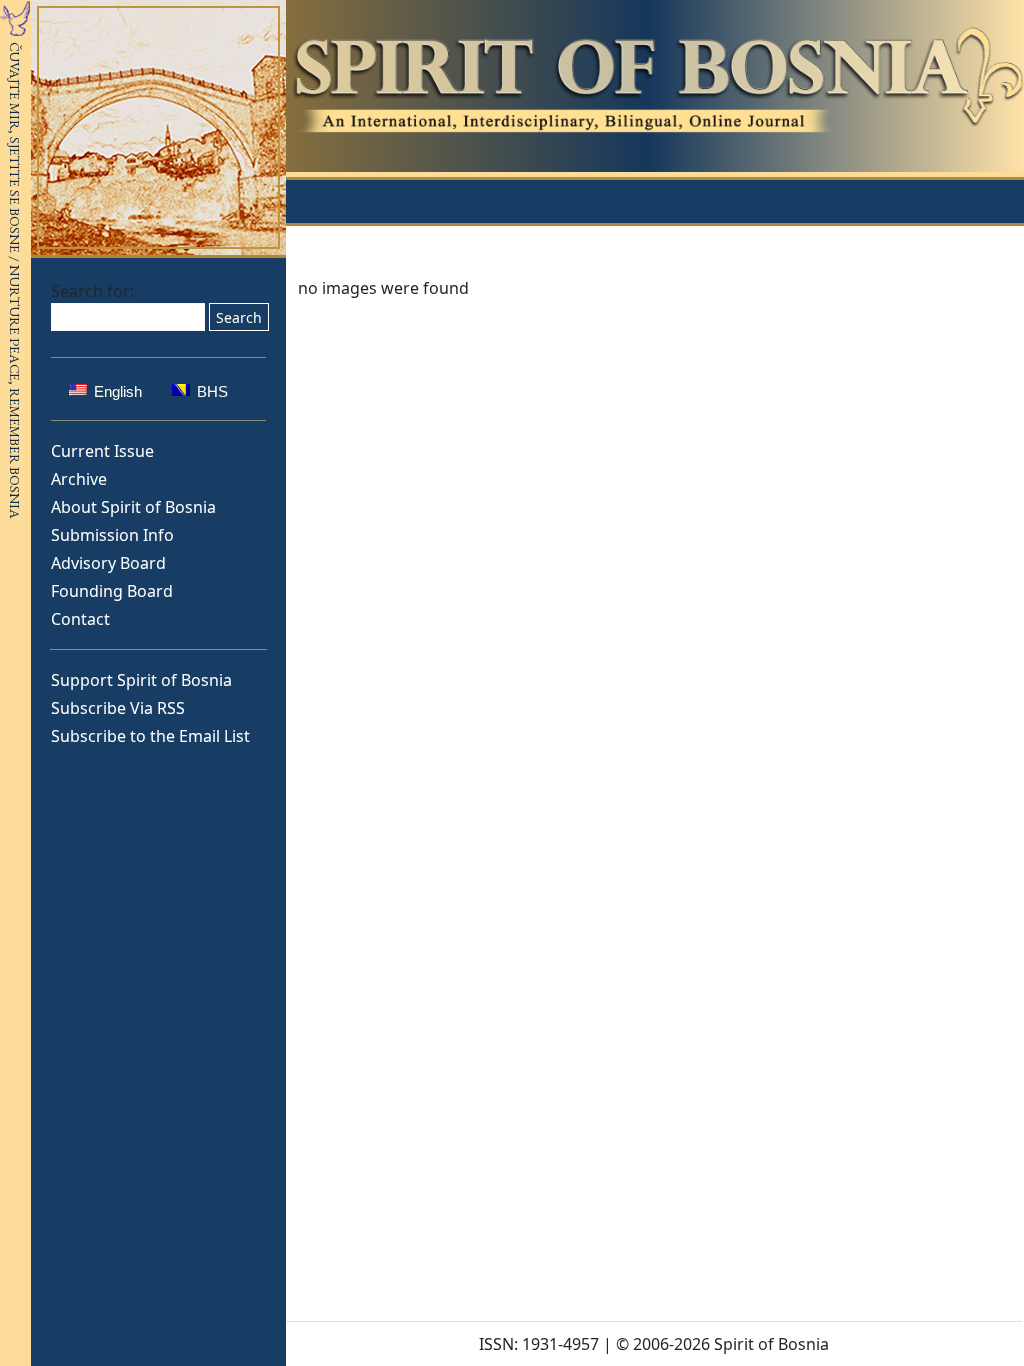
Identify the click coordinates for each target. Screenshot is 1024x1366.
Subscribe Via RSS (118, 708)
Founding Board (112, 591)
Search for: (92, 291)
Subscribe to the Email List (150, 736)
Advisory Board (108, 563)
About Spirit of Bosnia (133, 507)
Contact (80, 619)
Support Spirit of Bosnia (141, 680)
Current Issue (102, 451)
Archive (79, 479)
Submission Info (112, 535)
